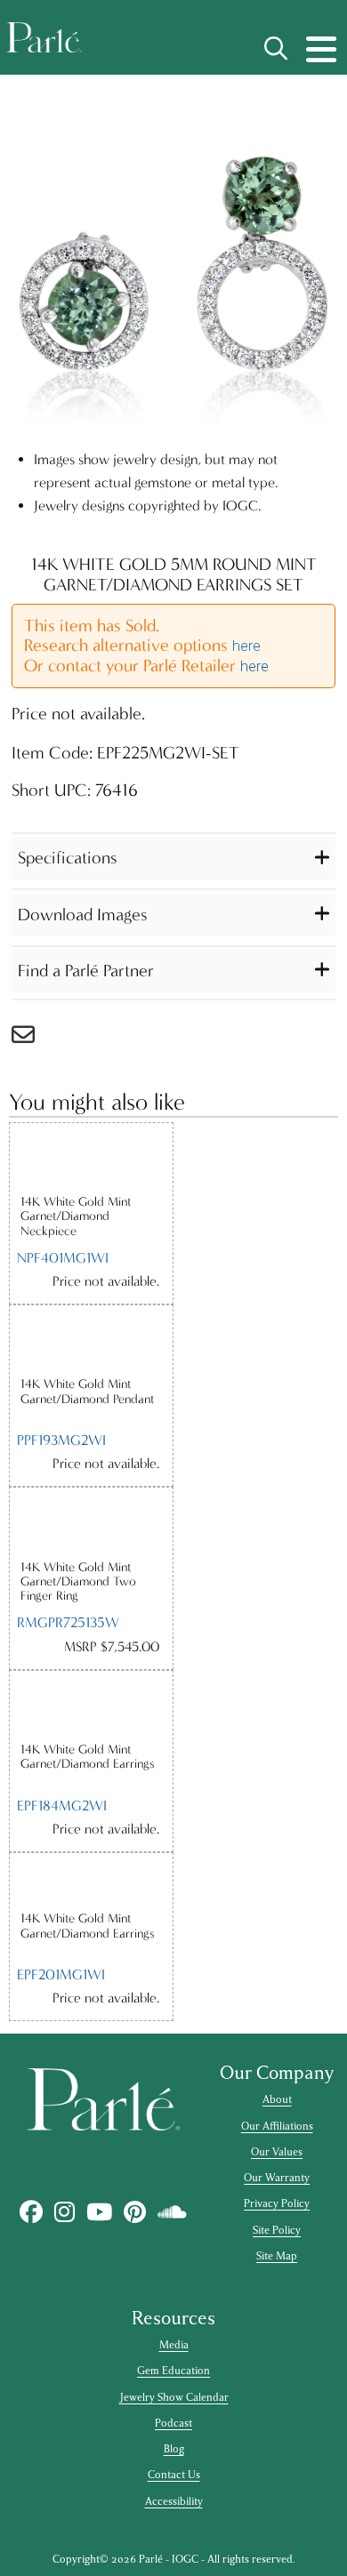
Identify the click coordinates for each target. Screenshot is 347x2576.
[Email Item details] (32, 1039)
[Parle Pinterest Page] (135, 2212)
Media (174, 2345)
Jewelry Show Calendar (174, 2397)
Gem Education (173, 2371)
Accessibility (174, 2501)
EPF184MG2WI (62, 1806)
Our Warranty (277, 2178)
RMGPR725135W (68, 1622)
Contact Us (174, 2475)
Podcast (173, 2423)
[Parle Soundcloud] (173, 2212)
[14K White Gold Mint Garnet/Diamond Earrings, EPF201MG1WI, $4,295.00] (91, 1882)
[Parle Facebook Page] (32, 2212)
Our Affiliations (277, 2126)
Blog (174, 2449)
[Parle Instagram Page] (65, 2212)
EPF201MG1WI (61, 1974)
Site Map (277, 2256)
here (246, 646)
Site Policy (277, 2230)
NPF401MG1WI (63, 1258)
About (277, 2099)
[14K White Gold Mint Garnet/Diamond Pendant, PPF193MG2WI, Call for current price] (91, 1341)
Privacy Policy (277, 2203)
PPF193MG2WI (61, 1440)
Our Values (277, 2152)
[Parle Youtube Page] (100, 2212)
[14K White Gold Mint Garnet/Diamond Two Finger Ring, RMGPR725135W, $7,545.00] (91, 1523)
